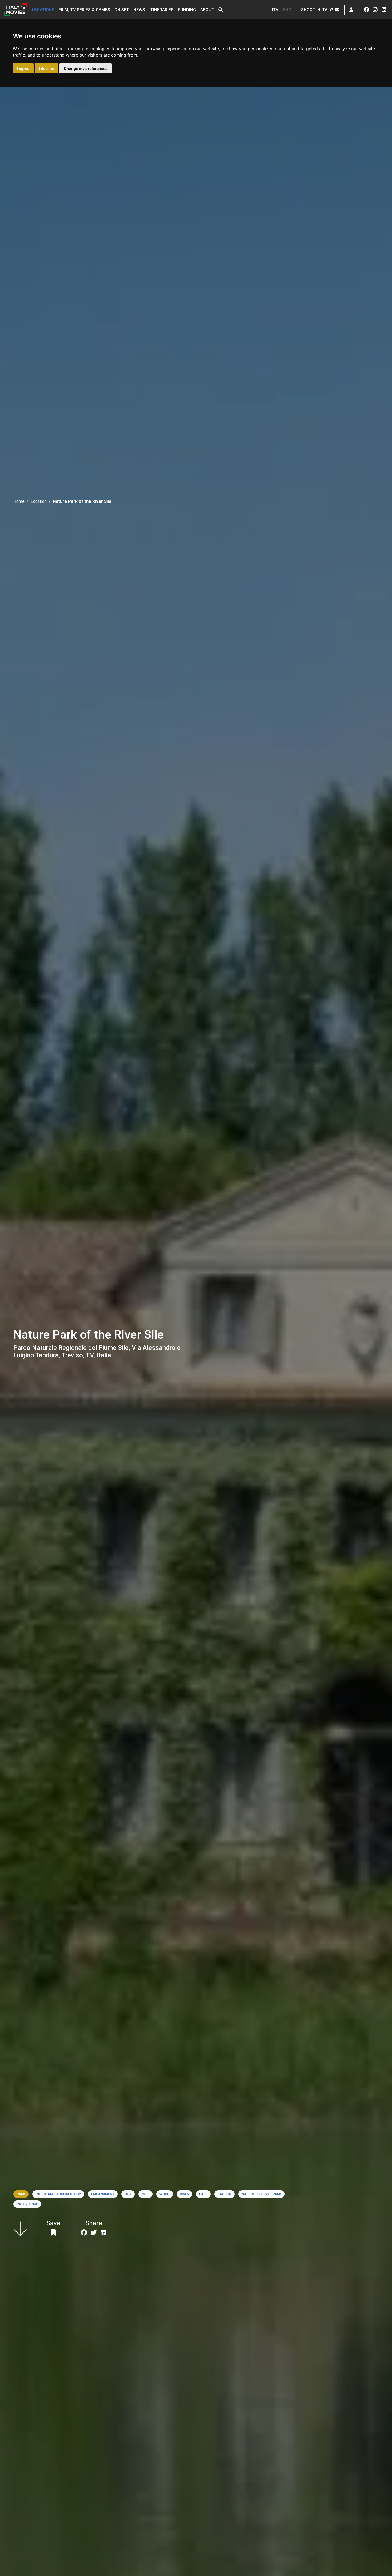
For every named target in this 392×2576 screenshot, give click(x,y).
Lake (203, 2194)
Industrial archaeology (58, 2194)
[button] (221, 10)
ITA (275, 10)
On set (122, 10)
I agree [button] (23, 68)
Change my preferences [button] (86, 68)
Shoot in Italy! (318, 10)
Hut (128, 2194)
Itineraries (161, 10)
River (184, 2194)
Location (39, 501)
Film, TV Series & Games (84, 10)
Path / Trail (27, 2204)
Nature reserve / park (261, 2194)
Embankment (103, 2194)
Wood (165, 2194)
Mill (145, 2194)
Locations (43, 10)
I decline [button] (47, 68)
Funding (187, 10)
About (207, 10)
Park (21, 2194)
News (139, 10)
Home (19, 501)
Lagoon (225, 2194)
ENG (287, 10)
